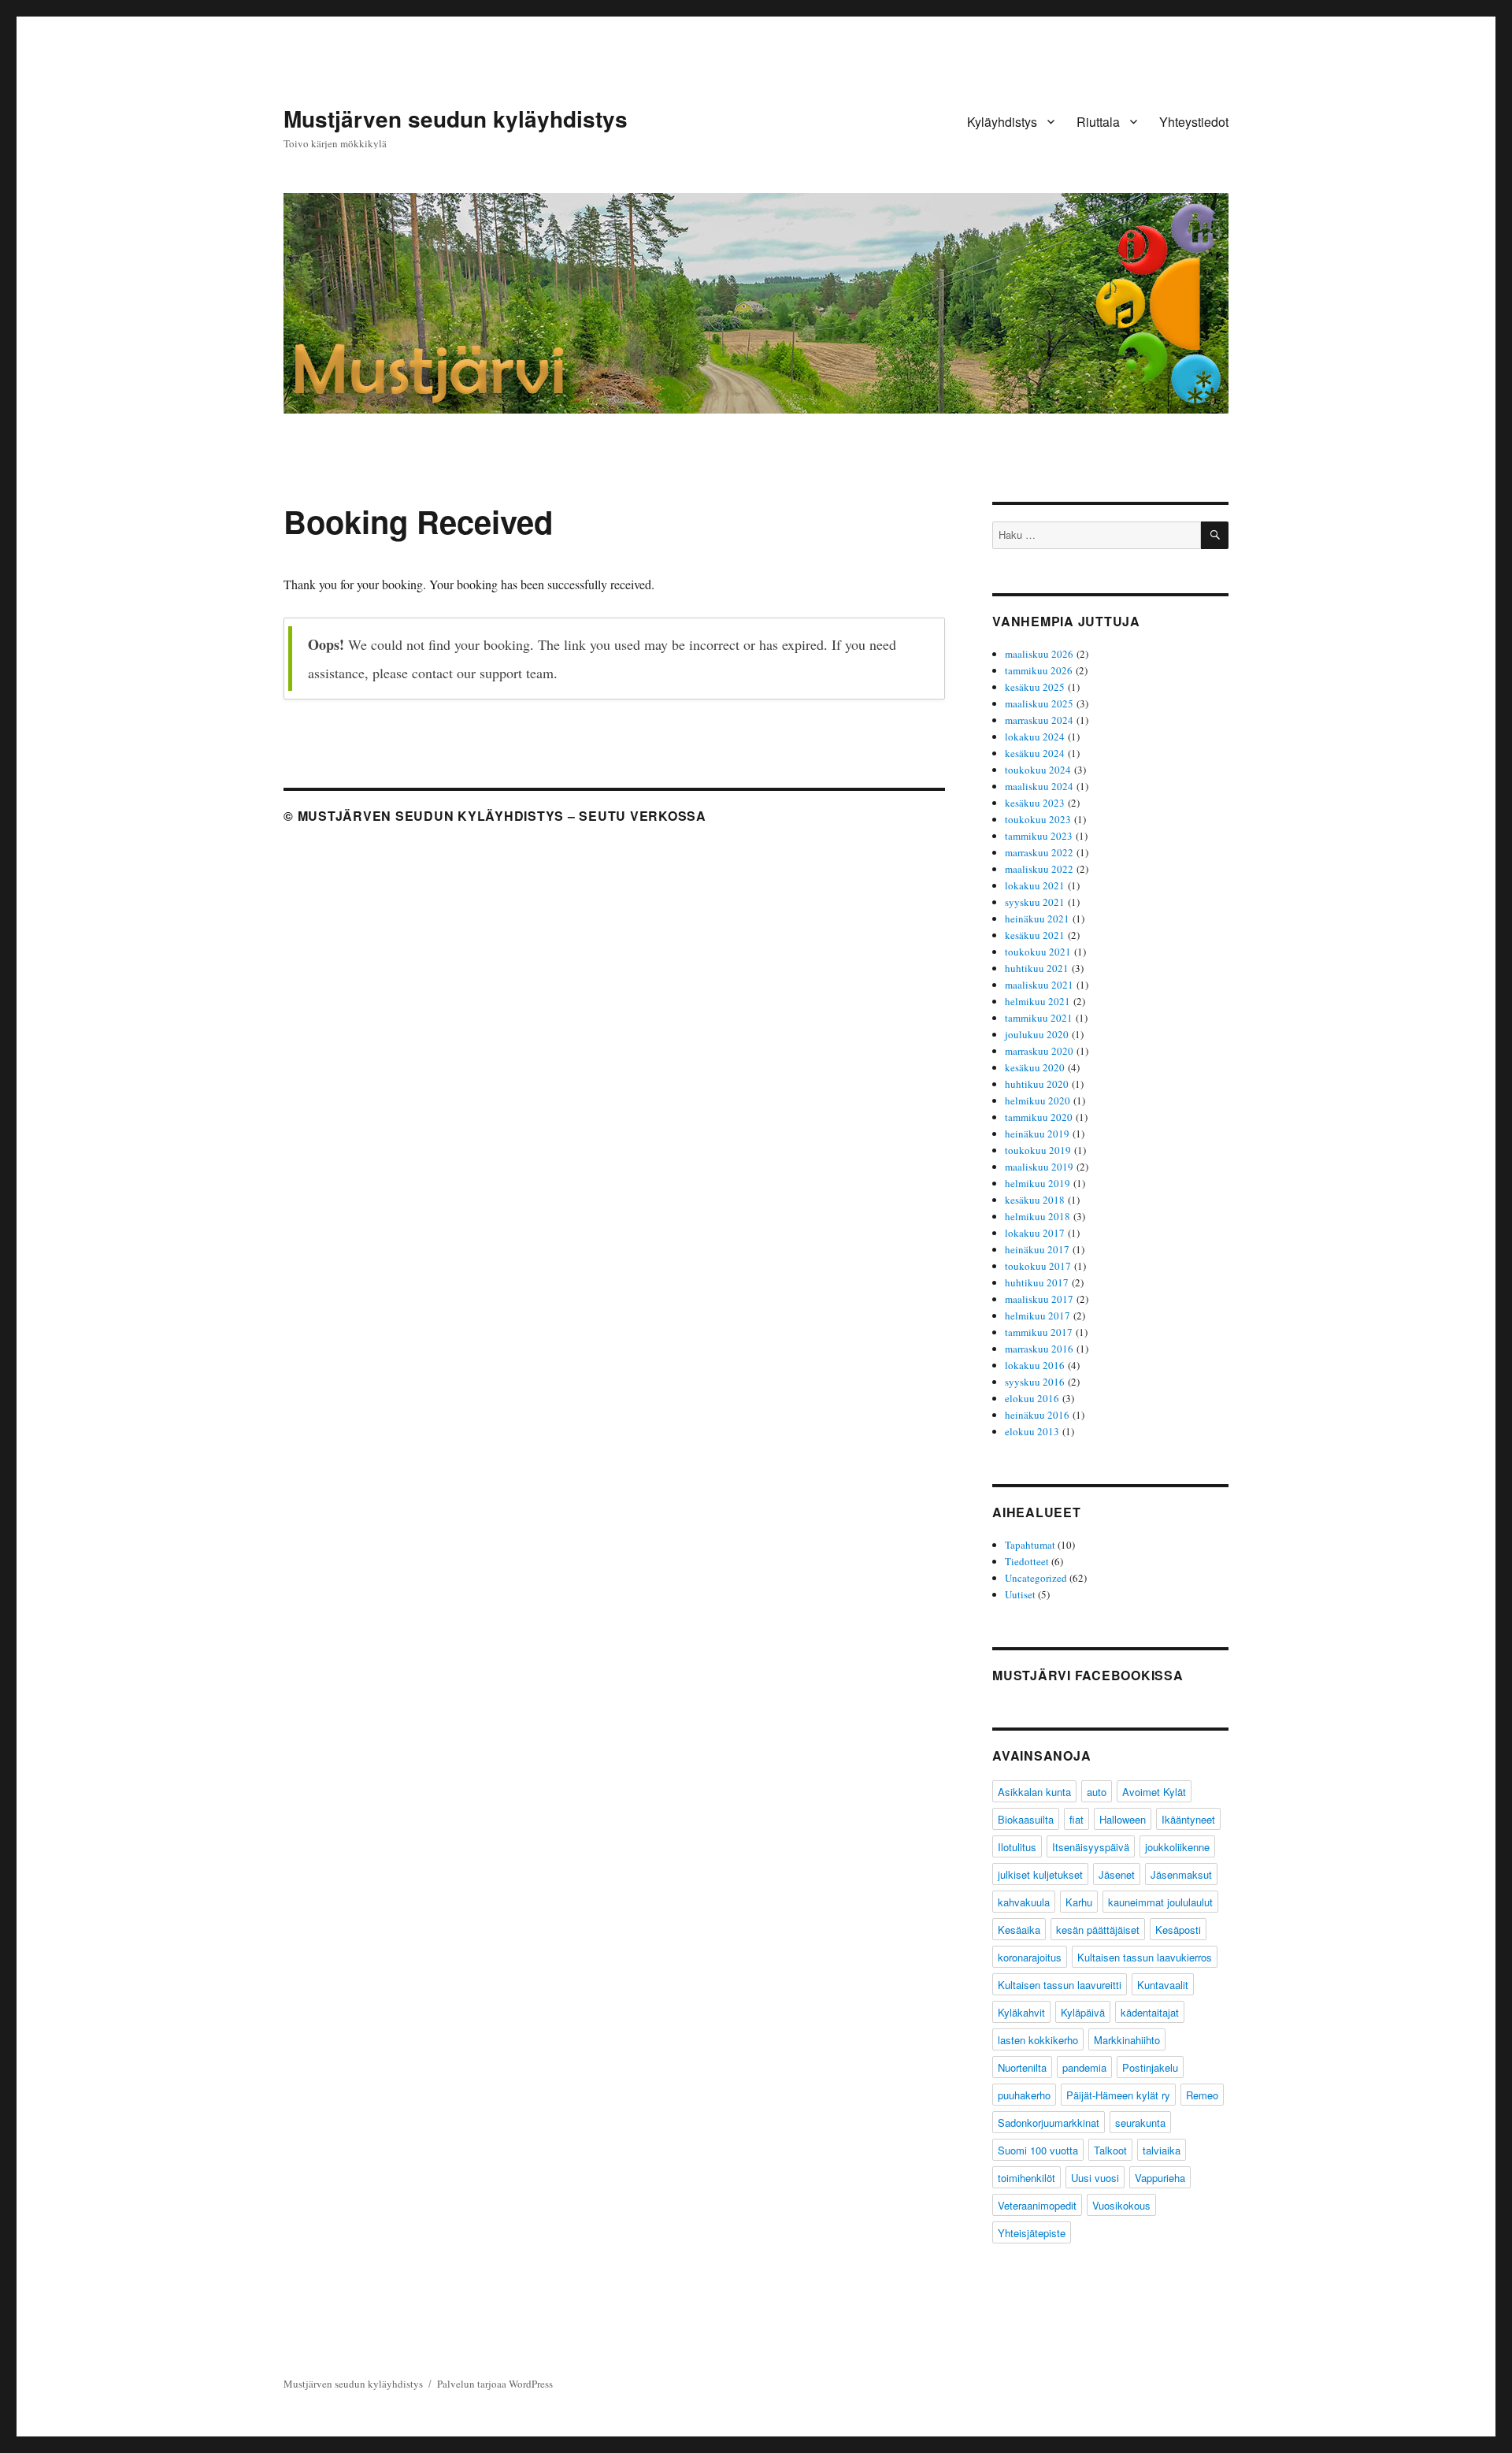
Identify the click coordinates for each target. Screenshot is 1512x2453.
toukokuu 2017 (1038, 1266)
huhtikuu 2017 (1037, 1282)
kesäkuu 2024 (1035, 753)
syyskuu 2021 (1035, 902)
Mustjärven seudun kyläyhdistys (456, 119)
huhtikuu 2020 (1037, 1084)
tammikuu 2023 (1039, 836)
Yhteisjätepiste (1032, 2233)
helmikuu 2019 (1038, 1183)
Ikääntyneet (1188, 1819)
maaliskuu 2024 (1039, 786)
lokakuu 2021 (1035, 885)
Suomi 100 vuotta (1038, 2150)
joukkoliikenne (1177, 1847)
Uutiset (1020, 1594)
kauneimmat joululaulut (1160, 1902)
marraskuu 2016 (1039, 1349)
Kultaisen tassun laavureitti (1060, 1985)
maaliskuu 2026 (1039, 654)
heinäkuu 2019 (1037, 1134)
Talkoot (1110, 2150)
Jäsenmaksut (1181, 1874)
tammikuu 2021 (1039, 1018)
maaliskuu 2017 (1039, 1299)
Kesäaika (1019, 1930)
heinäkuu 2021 (1037, 918)
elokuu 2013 (1032, 1431)
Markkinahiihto (1127, 2040)
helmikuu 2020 (1038, 1100)
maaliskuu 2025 (1039, 703)
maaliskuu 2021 (1039, 985)
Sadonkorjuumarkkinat (1049, 2123)
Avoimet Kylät (1154, 1792)
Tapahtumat (1030, 1545)
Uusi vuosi (1095, 2178)
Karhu (1079, 1902)
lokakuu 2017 (1035, 1233)
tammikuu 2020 (1039, 1117)
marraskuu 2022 (1039, 852)
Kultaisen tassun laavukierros (1145, 1957)
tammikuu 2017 (1039, 1332)
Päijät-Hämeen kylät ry (1118, 2095)
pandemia (1084, 2067)
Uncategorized (1036, 1578)
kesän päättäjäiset (1098, 1930)
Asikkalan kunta (1034, 1792)
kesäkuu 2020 (1035, 1067)
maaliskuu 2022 (1039, 869)
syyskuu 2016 (1035, 1382)
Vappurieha (1160, 2178)
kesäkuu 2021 (1035, 935)
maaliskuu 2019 (1039, 1167)
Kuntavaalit (1163, 1985)
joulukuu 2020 (1037, 1034)
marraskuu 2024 (1039, 720)
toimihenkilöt (1027, 2178)
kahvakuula (1024, 1902)
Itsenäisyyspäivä (1091, 1847)
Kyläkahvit (1021, 2012)
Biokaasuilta (1026, 1819)
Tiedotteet (1027, 1561)
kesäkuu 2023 (1035, 803)
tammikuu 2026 (1039, 670)
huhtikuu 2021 (1037, 968)
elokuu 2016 (1032, 1398)
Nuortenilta (1022, 2067)
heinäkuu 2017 (1037, 1249)
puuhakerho (1024, 2095)
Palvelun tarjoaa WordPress (495, 2384)
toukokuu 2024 (1038, 770)
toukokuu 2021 (1038, 952)
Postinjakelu (1150, 2067)
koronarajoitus (1030, 1957)
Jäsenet (1117, 1874)
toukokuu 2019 (1038, 1150)
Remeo (1202, 2095)
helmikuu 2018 (1038, 1216)
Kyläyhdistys (1002, 122)
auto (1097, 1792)
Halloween (1123, 1819)
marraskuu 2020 (1039, 1051)
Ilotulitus (1017, 1847)
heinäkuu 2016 (1037, 1415)
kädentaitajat (1150, 2012)
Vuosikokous (1121, 2205)
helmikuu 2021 (1038, 1001)
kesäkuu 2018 (1035, 1200)
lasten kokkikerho (1038, 2040)
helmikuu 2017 (1038, 1316)
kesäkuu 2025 (1035, 687)
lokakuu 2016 (1035, 1365)
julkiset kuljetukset (1040, 1874)
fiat (1077, 1819)
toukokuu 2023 (1038, 819)
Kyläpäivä (1083, 2012)
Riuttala (1098, 122)
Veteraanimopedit (1037, 2205)
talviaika (1162, 2150)
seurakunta (1140, 2123)
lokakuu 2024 (1035, 737)
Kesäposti (1178, 1930)
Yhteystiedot (1194, 122)
